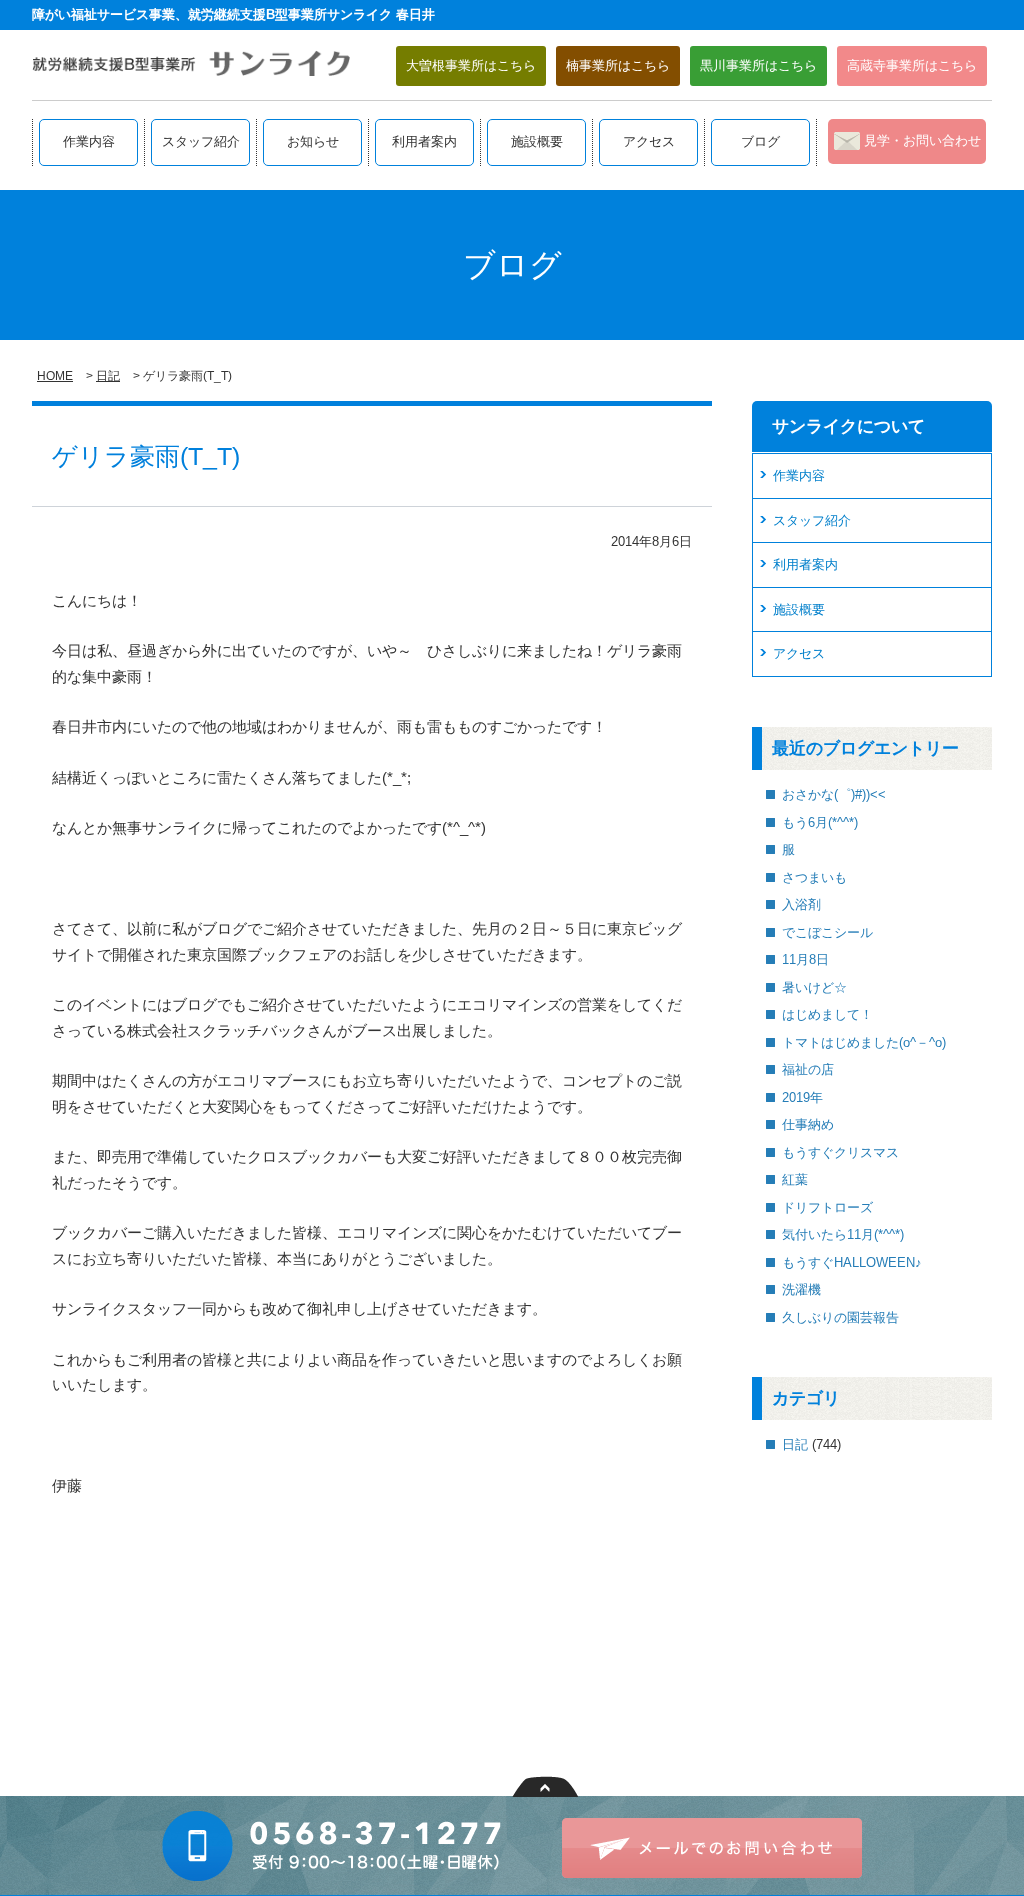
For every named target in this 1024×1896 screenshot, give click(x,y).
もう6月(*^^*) (820, 822)
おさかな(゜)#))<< (834, 794)
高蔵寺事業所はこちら (912, 65)
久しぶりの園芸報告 (840, 1317)
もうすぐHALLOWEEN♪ (852, 1262)
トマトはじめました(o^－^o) (864, 1042)
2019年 (802, 1097)
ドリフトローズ (827, 1207)
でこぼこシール (827, 932)
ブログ (760, 141)
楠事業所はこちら (618, 65)
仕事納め (808, 1124)
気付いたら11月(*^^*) (843, 1234)
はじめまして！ (827, 1014)
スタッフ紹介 (201, 141)
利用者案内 (424, 141)
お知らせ (313, 141)
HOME (55, 376)
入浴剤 (801, 904)
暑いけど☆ (814, 987)
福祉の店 (808, 1069)
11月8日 (805, 959)
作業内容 (89, 141)
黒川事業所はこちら (758, 65)
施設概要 (537, 141)
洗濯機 (801, 1289)
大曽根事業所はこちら (471, 65)
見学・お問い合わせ (922, 140)
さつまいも (814, 877)
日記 (108, 376)
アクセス (649, 141)
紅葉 (795, 1179)
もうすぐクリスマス (840, 1152)
